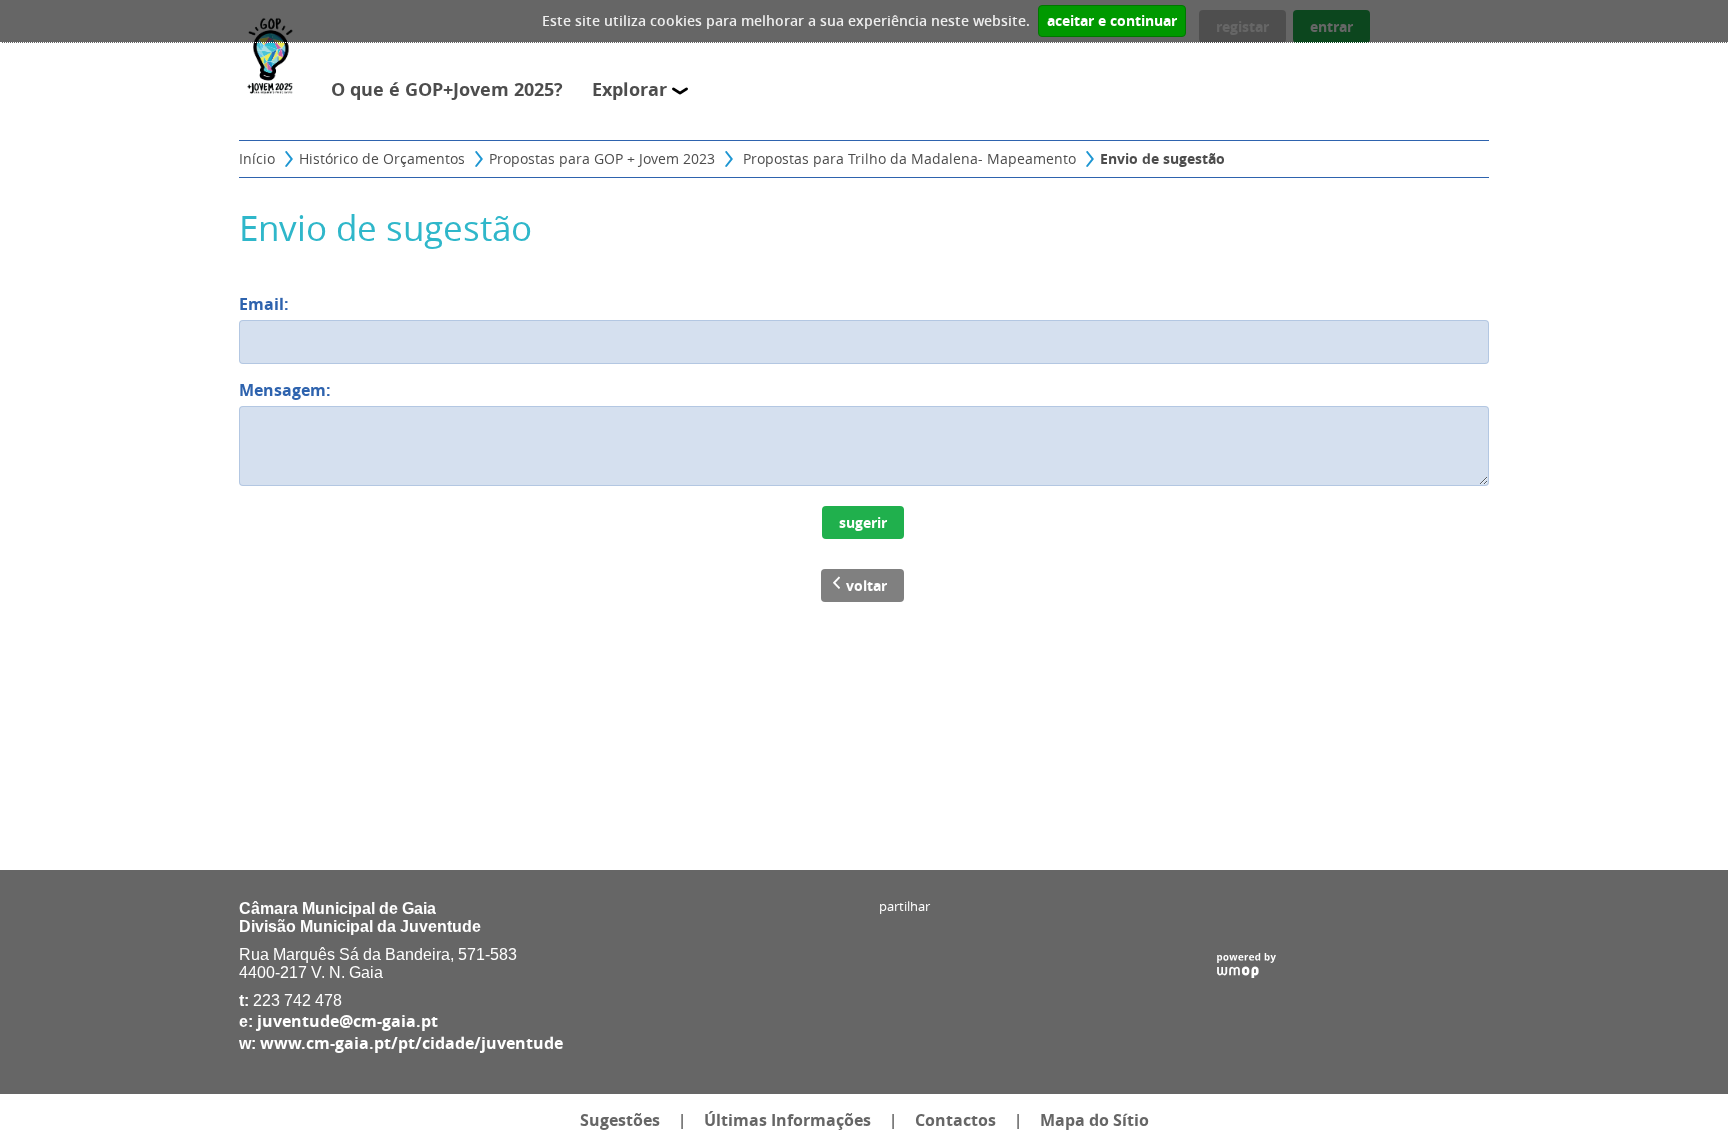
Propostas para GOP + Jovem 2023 (602, 158)
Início (257, 158)
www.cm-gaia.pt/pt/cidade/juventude (411, 1043)
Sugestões (620, 1120)
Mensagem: (289, 390)
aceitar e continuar (1112, 21)
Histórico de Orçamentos (382, 158)
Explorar (632, 89)
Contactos (955, 1120)
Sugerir (863, 522)
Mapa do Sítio (1094, 1120)
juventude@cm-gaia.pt (347, 1021)
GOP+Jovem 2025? (489, 89)
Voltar (866, 585)
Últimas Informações (787, 1120)
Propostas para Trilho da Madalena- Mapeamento (907, 158)
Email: (275, 304)
